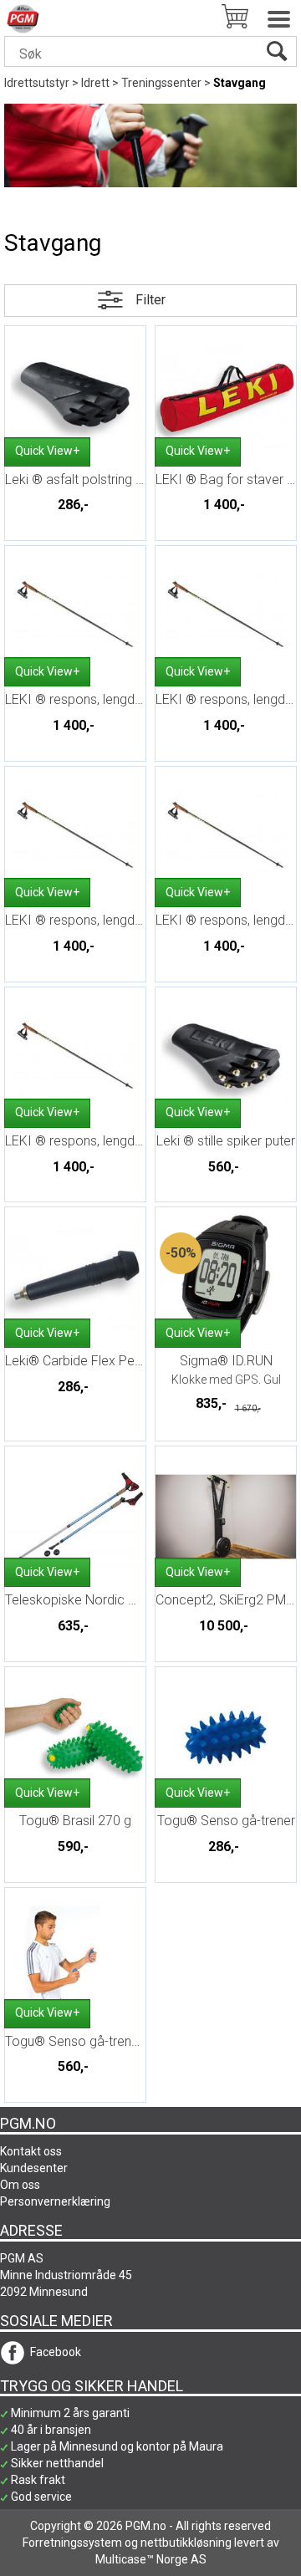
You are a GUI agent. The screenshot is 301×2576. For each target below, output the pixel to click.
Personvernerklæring (55, 2201)
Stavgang (240, 83)
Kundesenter (34, 2168)
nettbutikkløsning (186, 2543)
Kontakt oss (31, 2151)
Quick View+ (47, 451)
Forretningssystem (72, 2543)
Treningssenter (161, 83)
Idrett (95, 83)
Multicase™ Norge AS (151, 2559)
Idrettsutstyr (37, 83)
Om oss (20, 2185)
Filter (150, 300)
